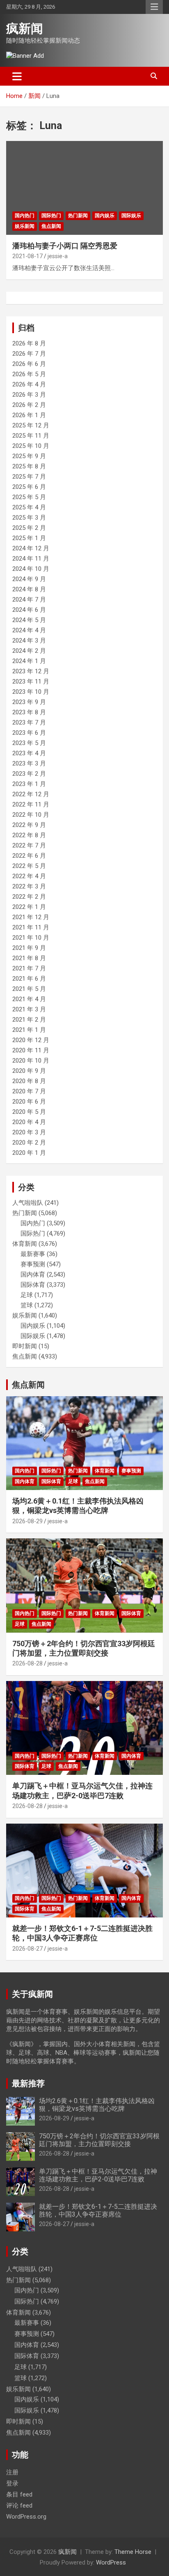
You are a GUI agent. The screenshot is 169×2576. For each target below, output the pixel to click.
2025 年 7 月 (29, 477)
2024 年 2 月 (29, 651)
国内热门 (25, 216)
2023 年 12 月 (31, 671)
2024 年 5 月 (29, 620)
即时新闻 (25, 1346)
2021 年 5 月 (29, 989)
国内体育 (33, 1274)
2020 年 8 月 (29, 1081)
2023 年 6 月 (29, 733)
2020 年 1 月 (29, 1153)
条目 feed (19, 2494)
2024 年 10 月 (31, 569)
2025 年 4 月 (29, 507)
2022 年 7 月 (29, 845)
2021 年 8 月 (29, 958)
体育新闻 (25, 1244)
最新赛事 (33, 1254)
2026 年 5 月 (29, 374)
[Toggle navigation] (17, 76)
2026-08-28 (27, 1663)
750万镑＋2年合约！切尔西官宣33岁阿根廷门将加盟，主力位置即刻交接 (99, 2140)
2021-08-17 (27, 256)
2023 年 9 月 (29, 702)
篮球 (27, 1305)
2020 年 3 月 (29, 1132)
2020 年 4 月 (29, 1122)
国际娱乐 (131, 216)
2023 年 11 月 (31, 681)
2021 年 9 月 (29, 948)
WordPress (111, 2562)
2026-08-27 (27, 1949)
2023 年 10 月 (31, 692)
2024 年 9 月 (29, 579)
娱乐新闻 (25, 226)
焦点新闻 (51, 226)
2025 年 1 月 (29, 538)
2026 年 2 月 (29, 405)
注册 (12, 2472)
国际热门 (51, 216)
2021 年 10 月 (31, 938)
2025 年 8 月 (29, 466)
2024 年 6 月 (29, 610)
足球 (27, 1295)
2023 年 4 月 (29, 753)
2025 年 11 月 (31, 436)
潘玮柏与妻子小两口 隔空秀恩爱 (65, 246)
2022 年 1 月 (29, 907)
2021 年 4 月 (29, 999)
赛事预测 (33, 1264)
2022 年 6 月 (29, 856)
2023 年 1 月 (29, 784)
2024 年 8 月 (29, 589)
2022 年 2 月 (29, 897)
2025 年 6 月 (29, 487)
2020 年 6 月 (29, 1102)
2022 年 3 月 (29, 886)
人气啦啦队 (28, 1203)
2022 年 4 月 (29, 876)
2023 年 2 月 (29, 774)
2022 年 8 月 (29, 835)
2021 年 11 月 (31, 927)
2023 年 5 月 (29, 743)
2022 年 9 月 (29, 825)
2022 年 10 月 (31, 815)
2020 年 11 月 (31, 1050)
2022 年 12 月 (31, 794)
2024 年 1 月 (29, 661)
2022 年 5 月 (29, 866)
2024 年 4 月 (29, 630)
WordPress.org (26, 2517)
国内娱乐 (105, 216)
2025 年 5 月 (29, 497)
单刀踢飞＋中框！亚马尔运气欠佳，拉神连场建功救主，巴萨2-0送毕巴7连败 (98, 2175)
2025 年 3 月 (29, 518)
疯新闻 (25, 28)
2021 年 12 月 (31, 917)
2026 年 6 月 (29, 364)
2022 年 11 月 (31, 804)
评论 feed (19, 2506)
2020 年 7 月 (29, 1091)
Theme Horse (133, 2552)
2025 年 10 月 (31, 446)
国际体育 (33, 1285)
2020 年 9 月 (29, 1071)
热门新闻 (78, 216)
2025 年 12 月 (31, 425)
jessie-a (58, 256)
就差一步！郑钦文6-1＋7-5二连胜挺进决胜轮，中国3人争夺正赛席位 (98, 2210)
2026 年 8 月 (29, 343)
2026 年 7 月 (29, 354)
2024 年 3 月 (29, 641)
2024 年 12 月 (31, 548)
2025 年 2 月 (29, 528)
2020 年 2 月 (29, 1143)
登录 (12, 2483)
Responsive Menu (154, 7)
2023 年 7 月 (29, 722)
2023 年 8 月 (29, 712)
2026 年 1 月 (29, 415)
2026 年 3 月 (29, 395)
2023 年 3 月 (29, 763)
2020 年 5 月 (29, 1112)
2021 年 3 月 (29, 1009)
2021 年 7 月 (29, 968)
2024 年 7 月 (29, 600)
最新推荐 (28, 2083)
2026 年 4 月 (29, 384)
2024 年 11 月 (31, 559)
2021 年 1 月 (29, 1030)
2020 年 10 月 (31, 1061)
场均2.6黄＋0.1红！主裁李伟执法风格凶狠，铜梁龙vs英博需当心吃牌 (97, 2105)
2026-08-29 (27, 1521)
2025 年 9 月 (29, 456)
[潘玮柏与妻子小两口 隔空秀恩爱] (84, 188)
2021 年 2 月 (29, 1020)
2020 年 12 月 (31, 1040)
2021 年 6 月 (29, 979)
